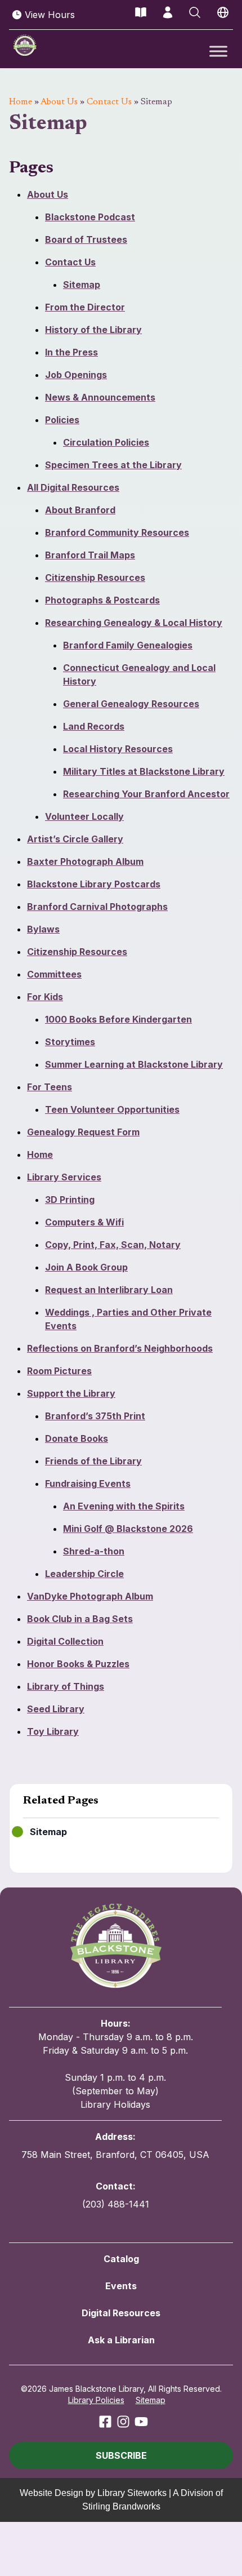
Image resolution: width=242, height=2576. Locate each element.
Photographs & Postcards (102, 600)
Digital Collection (65, 1641)
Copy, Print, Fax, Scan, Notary (113, 1245)
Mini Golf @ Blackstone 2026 (128, 1529)
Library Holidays (115, 2104)
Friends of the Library (93, 1461)
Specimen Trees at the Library (113, 465)
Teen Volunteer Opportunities (112, 1109)
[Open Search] (195, 12)
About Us (59, 102)
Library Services (64, 1177)
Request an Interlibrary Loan (109, 1290)
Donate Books (77, 1438)
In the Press (71, 352)
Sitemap (82, 285)
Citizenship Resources (95, 578)
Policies (62, 420)
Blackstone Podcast (90, 217)
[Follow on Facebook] (105, 2422)
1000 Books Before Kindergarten (118, 1019)
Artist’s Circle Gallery (75, 839)
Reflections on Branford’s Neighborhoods (120, 1348)
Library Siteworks (132, 2493)
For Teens (50, 1087)
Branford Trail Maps (90, 555)
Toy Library (53, 1731)
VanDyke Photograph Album (90, 1596)
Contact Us (109, 102)
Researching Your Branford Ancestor (146, 794)
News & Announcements (100, 397)
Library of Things (66, 1686)
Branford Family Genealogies (128, 645)
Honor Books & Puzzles (78, 1664)
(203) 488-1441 (116, 2204)
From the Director (85, 307)
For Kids (45, 997)
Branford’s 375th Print (95, 1416)
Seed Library (56, 1709)
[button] (121, 2455)
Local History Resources (118, 749)
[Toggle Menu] (218, 51)
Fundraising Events (88, 1484)
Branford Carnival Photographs (97, 907)
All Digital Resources (73, 487)
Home (21, 102)
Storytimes (70, 1042)
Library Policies (96, 2400)
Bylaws (43, 929)
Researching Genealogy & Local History (134, 623)
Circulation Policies (106, 442)
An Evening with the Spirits (124, 1506)
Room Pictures (59, 1371)
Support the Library (71, 1393)
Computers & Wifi (84, 1222)
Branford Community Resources (117, 532)
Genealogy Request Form (83, 1132)
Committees (54, 974)
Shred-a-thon (94, 1551)
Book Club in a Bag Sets (80, 1619)
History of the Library (93, 330)
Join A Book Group (86, 1267)
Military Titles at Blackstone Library (144, 771)
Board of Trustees (86, 239)
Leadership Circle (84, 1574)
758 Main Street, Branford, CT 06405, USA (115, 2155)
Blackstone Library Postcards (94, 884)
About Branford (80, 510)
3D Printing (70, 1200)
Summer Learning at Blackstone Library (134, 1064)
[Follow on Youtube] (141, 2422)
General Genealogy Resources (131, 704)
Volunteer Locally (84, 816)
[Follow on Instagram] (123, 2422)
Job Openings (76, 375)
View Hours (50, 15)
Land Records (94, 726)
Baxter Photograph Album (85, 861)
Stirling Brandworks (121, 2506)
